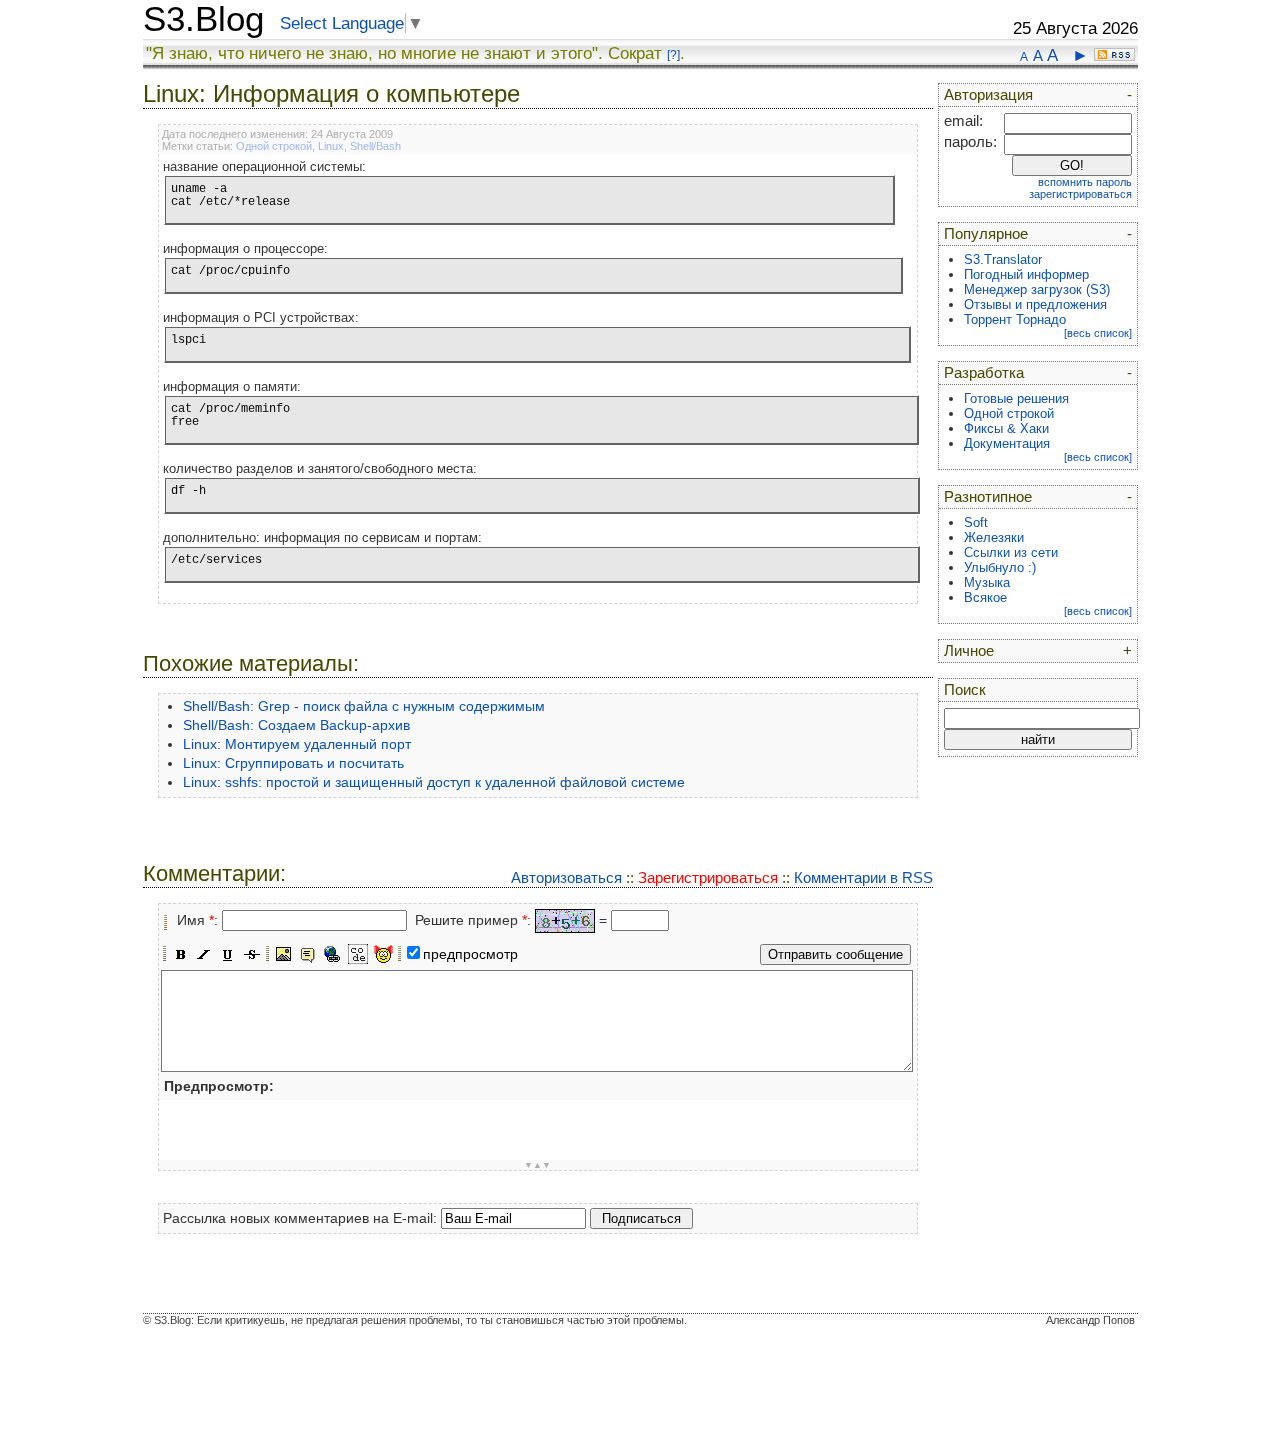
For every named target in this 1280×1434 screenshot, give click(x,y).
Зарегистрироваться (708, 877)
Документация (1007, 443)
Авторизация (988, 95)
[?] (673, 55)
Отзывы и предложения (1035, 304)
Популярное (986, 234)
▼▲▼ (537, 1165)
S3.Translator (1003, 259)
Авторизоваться (566, 877)
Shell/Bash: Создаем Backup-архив (296, 725)
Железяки (994, 537)
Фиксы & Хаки (1006, 428)
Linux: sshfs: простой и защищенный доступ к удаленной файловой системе (434, 782)
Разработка (984, 373)
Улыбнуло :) (1000, 567)
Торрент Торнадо (1015, 319)
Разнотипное (988, 497)
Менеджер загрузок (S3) (1037, 289)
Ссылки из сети (1011, 552)
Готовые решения (1016, 398)
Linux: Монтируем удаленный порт (297, 744)
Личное (969, 651)
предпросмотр (470, 954)
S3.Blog (203, 19)
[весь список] (1098, 333)
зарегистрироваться (1080, 194)
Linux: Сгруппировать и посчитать (293, 763)
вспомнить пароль (1085, 182)
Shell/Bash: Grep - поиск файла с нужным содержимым (364, 706)
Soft (976, 522)
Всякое (985, 597)
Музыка (987, 582)
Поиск (965, 690)
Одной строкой (274, 146)
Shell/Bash (375, 146)
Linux (331, 146)
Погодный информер (1026, 274)
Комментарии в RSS (863, 877)
